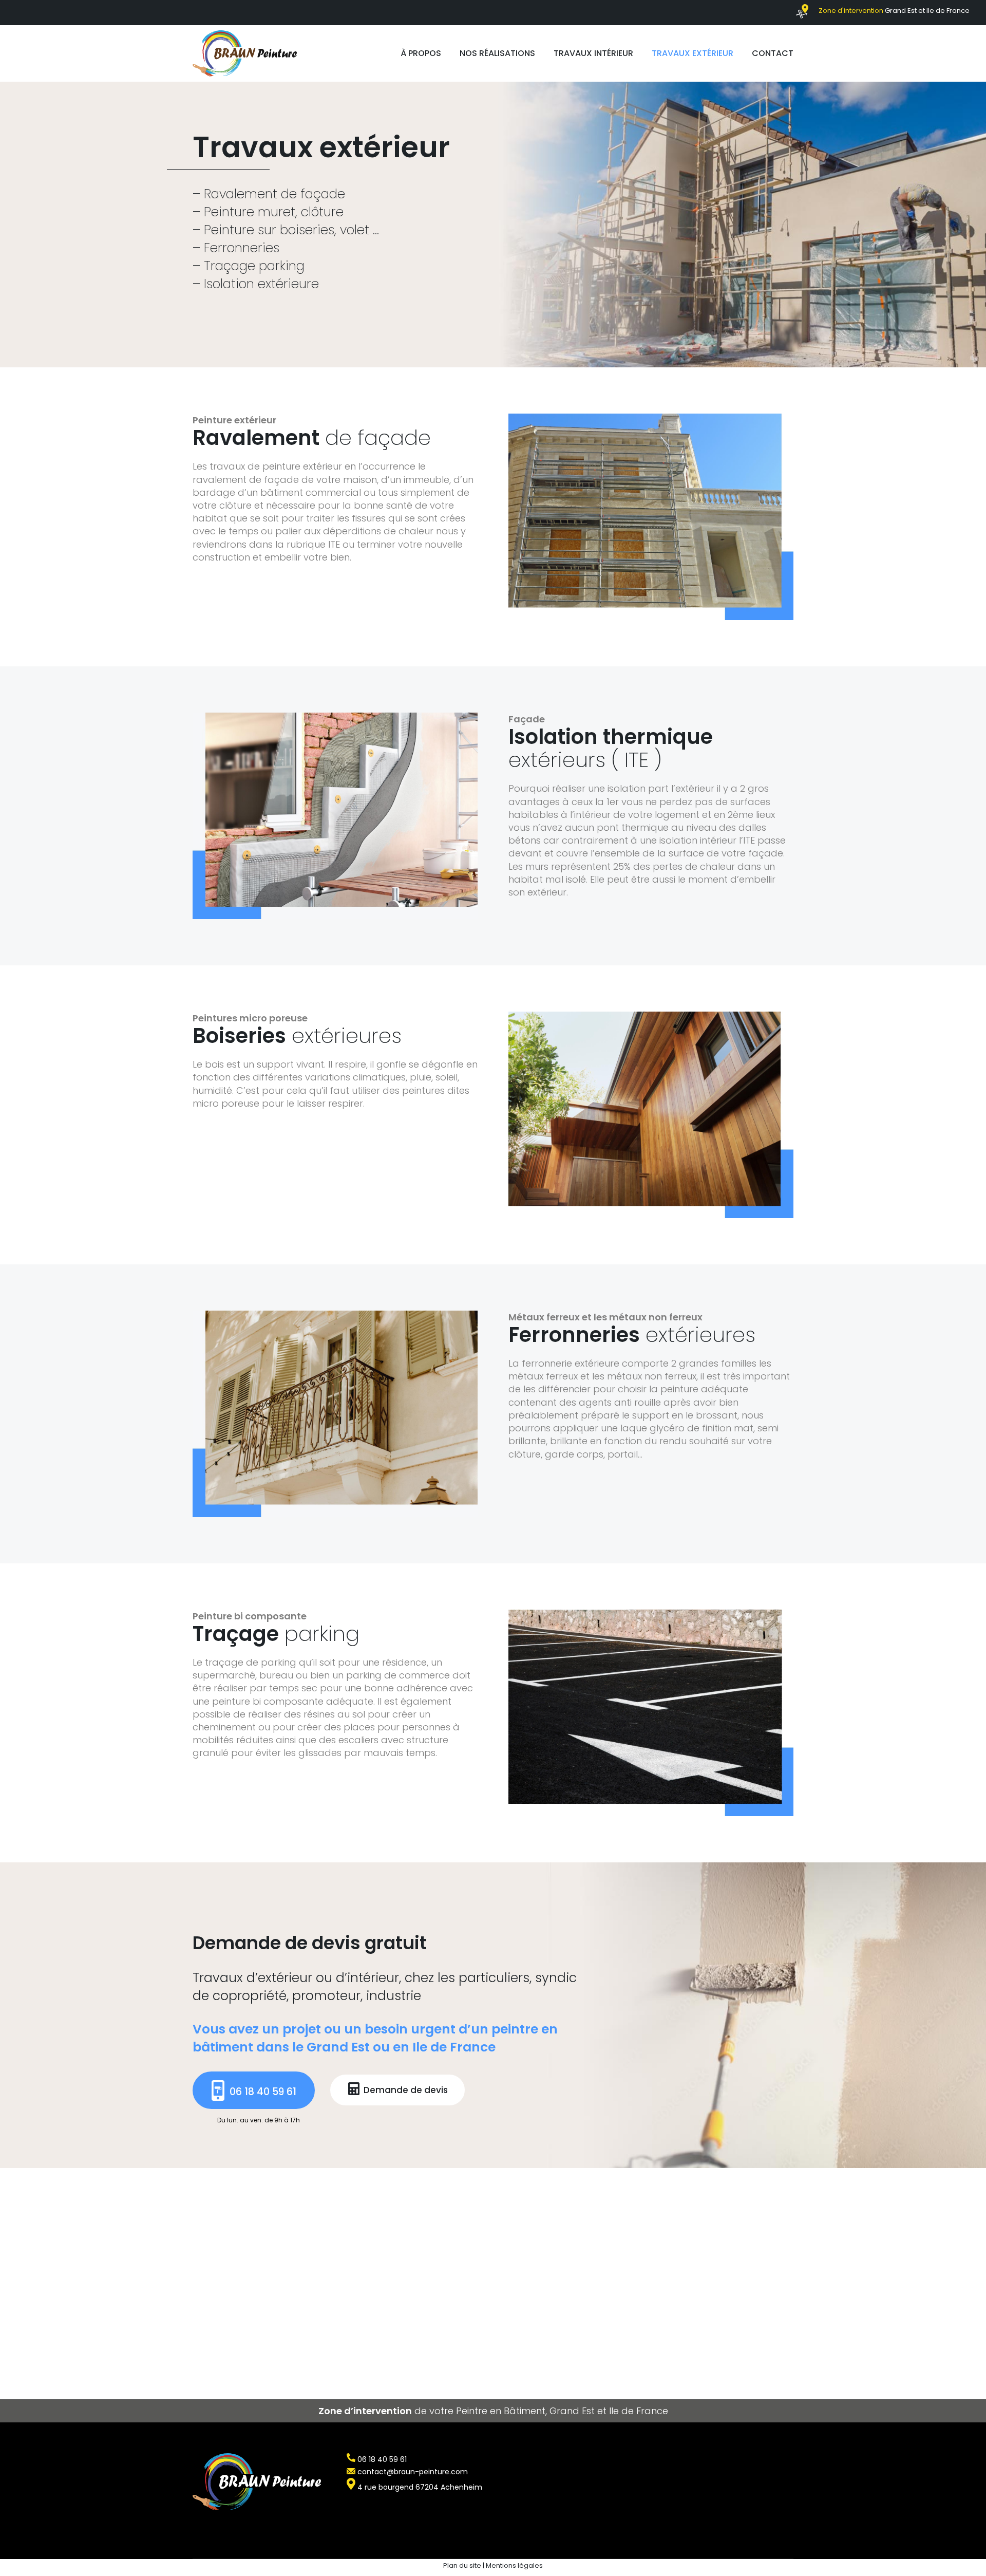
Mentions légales (514, 2565)
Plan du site (462, 2565)
